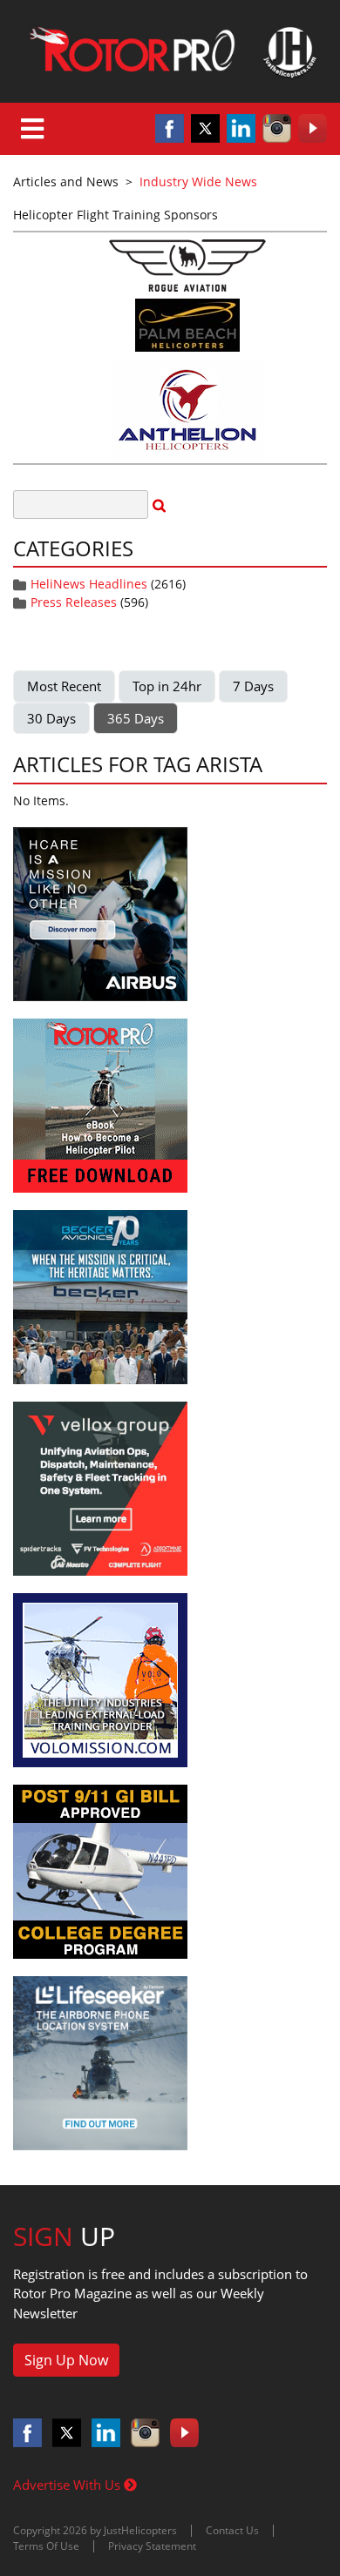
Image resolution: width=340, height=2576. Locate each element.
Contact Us (232, 2530)
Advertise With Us (68, 2485)
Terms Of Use (46, 2546)
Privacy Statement (152, 2546)
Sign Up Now (66, 2360)
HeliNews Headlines (89, 584)
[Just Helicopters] (170, 51)
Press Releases (74, 602)
